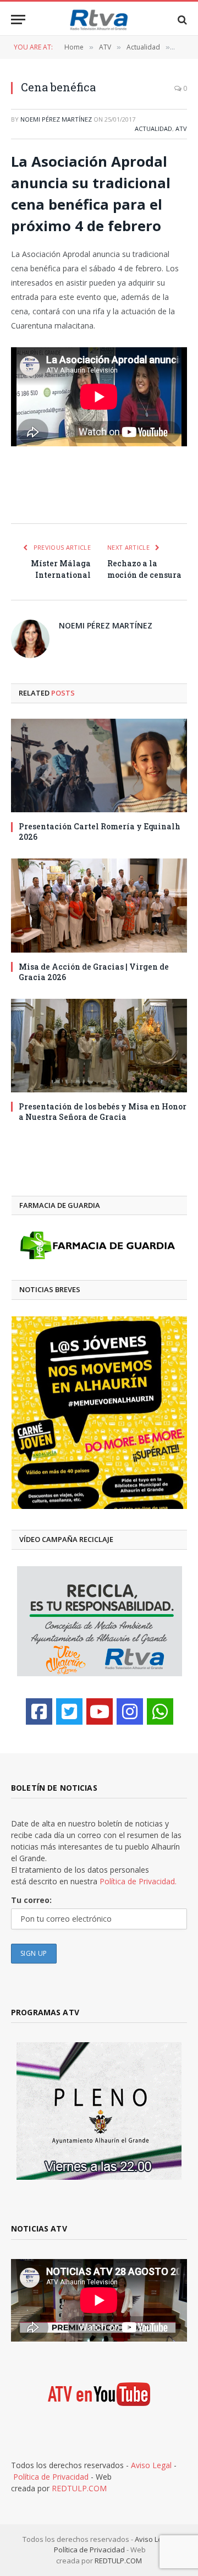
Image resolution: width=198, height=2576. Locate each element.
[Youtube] (100, 1711)
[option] (99, 1413)
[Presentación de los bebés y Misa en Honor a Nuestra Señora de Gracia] (99, 1046)
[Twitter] (69, 1711)
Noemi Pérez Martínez (56, 119)
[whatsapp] (160, 1711)
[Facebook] (39, 1711)
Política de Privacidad (51, 2477)
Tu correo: (31, 1900)
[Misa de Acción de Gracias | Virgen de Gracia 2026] (99, 905)
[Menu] (18, 20)
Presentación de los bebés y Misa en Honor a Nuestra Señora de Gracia (103, 1112)
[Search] (181, 20)
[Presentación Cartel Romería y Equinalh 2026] (99, 765)
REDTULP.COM (79, 2488)
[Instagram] (130, 1711)
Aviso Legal (151, 2465)
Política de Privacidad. (138, 1881)
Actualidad (153, 128)
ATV (181, 128)
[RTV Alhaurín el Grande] (99, 20)
